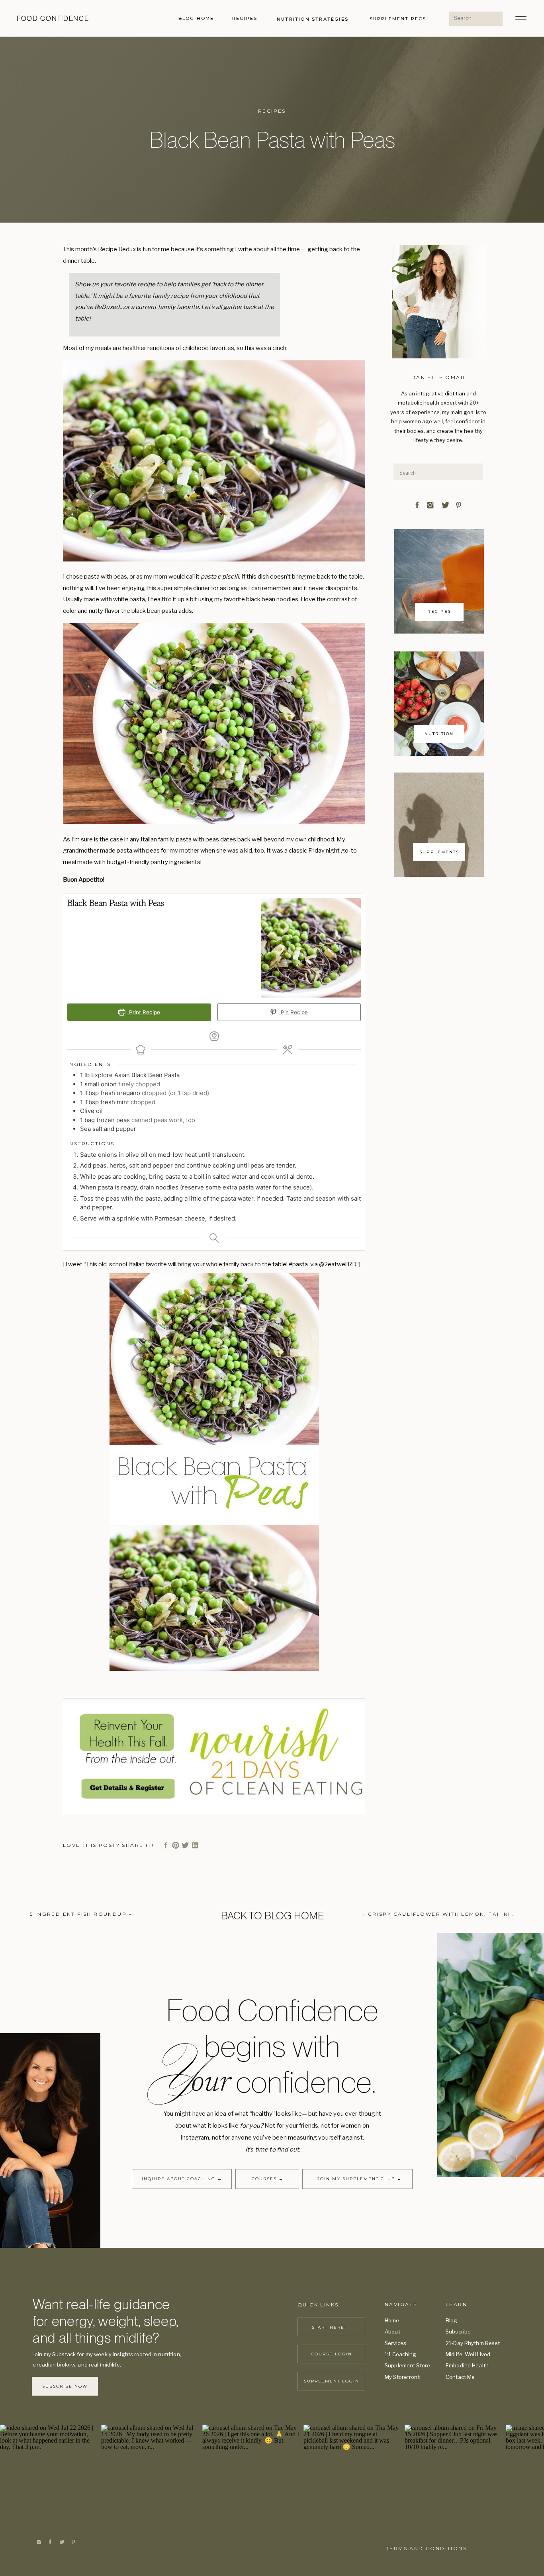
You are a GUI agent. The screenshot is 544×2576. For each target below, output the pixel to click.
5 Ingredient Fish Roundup (78, 1914)
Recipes (272, 111)
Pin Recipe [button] (294, 1012)
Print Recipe (144, 1012)
